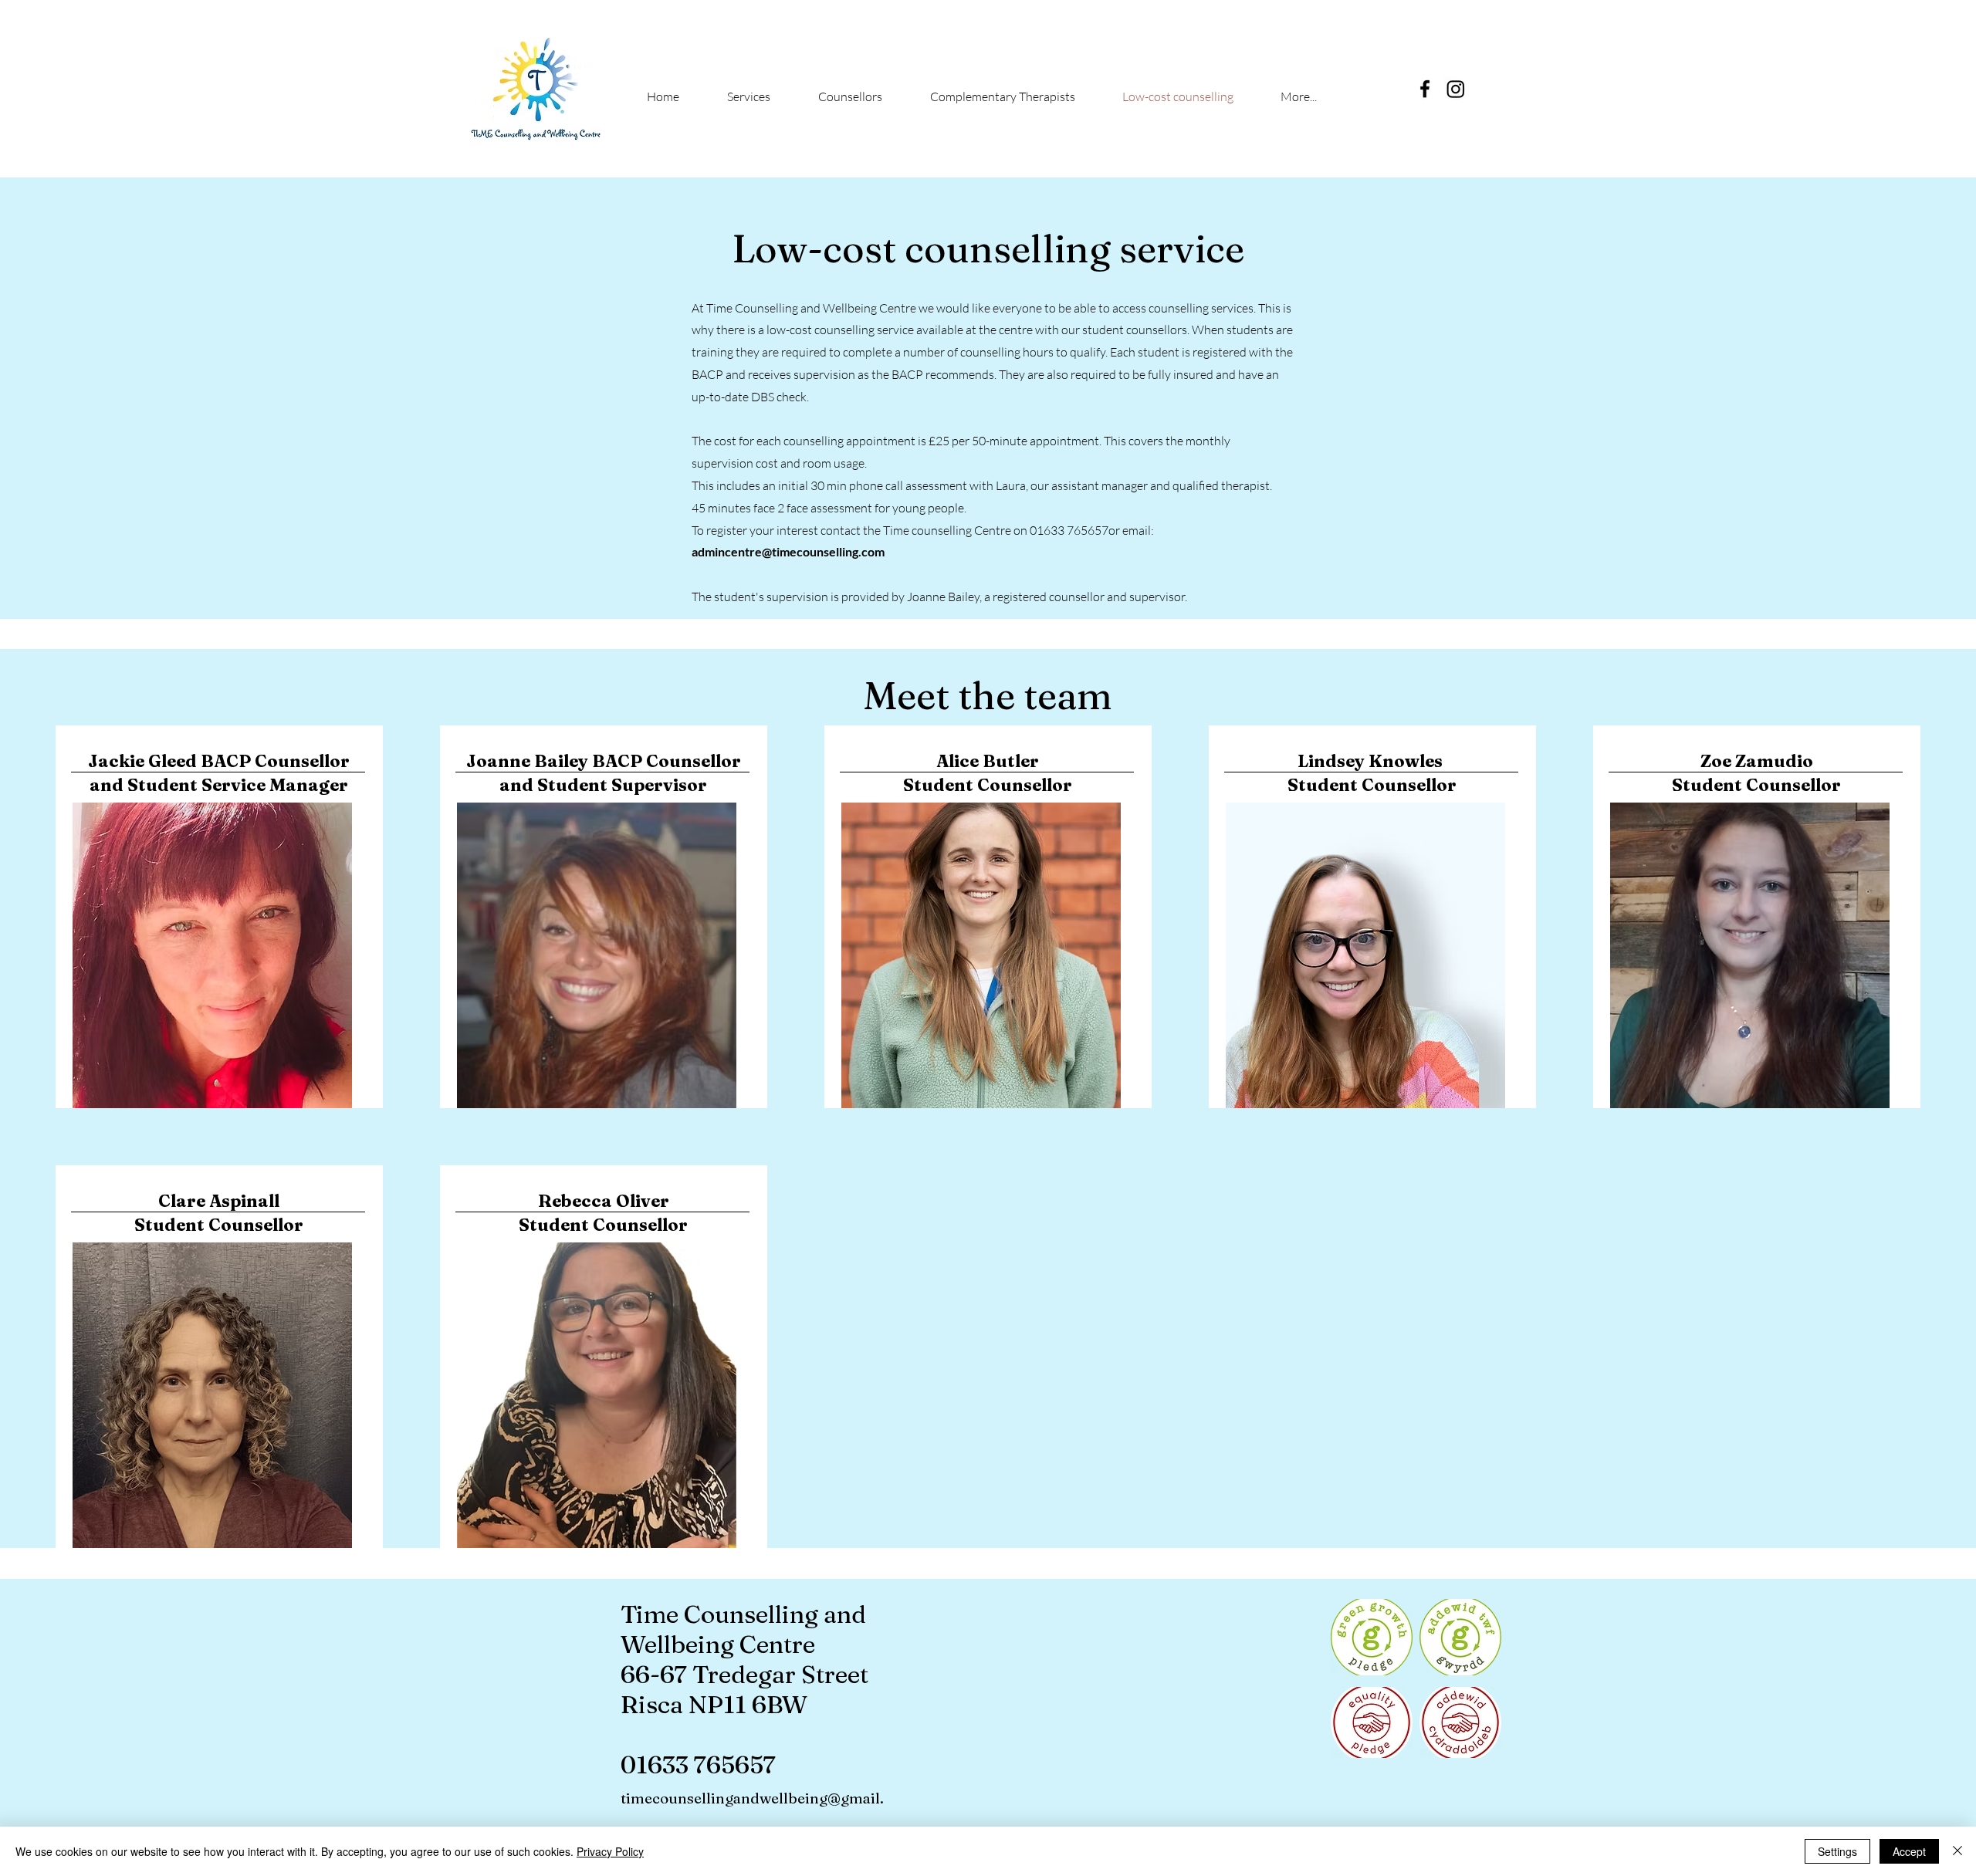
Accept (1909, 1851)
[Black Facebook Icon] (1425, 89)
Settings (1837, 1851)
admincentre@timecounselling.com (788, 551)
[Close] (1957, 1851)
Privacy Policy (610, 1851)
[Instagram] (1456, 89)
